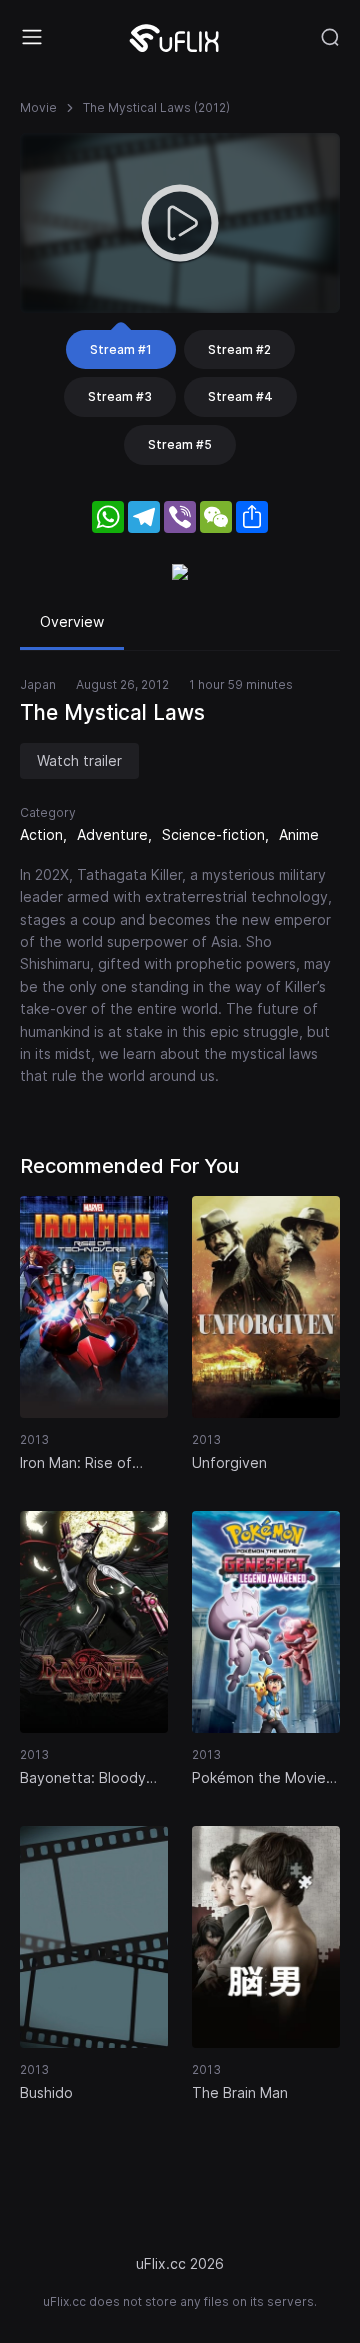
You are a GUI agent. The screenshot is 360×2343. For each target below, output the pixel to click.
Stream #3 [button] (120, 396)
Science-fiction (213, 834)
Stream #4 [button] (240, 396)
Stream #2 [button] (239, 349)
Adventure (112, 834)
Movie (38, 107)
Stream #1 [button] (121, 349)
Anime (299, 834)
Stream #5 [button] (180, 444)
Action (41, 834)
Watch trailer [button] (79, 760)
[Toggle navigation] (32, 37)
